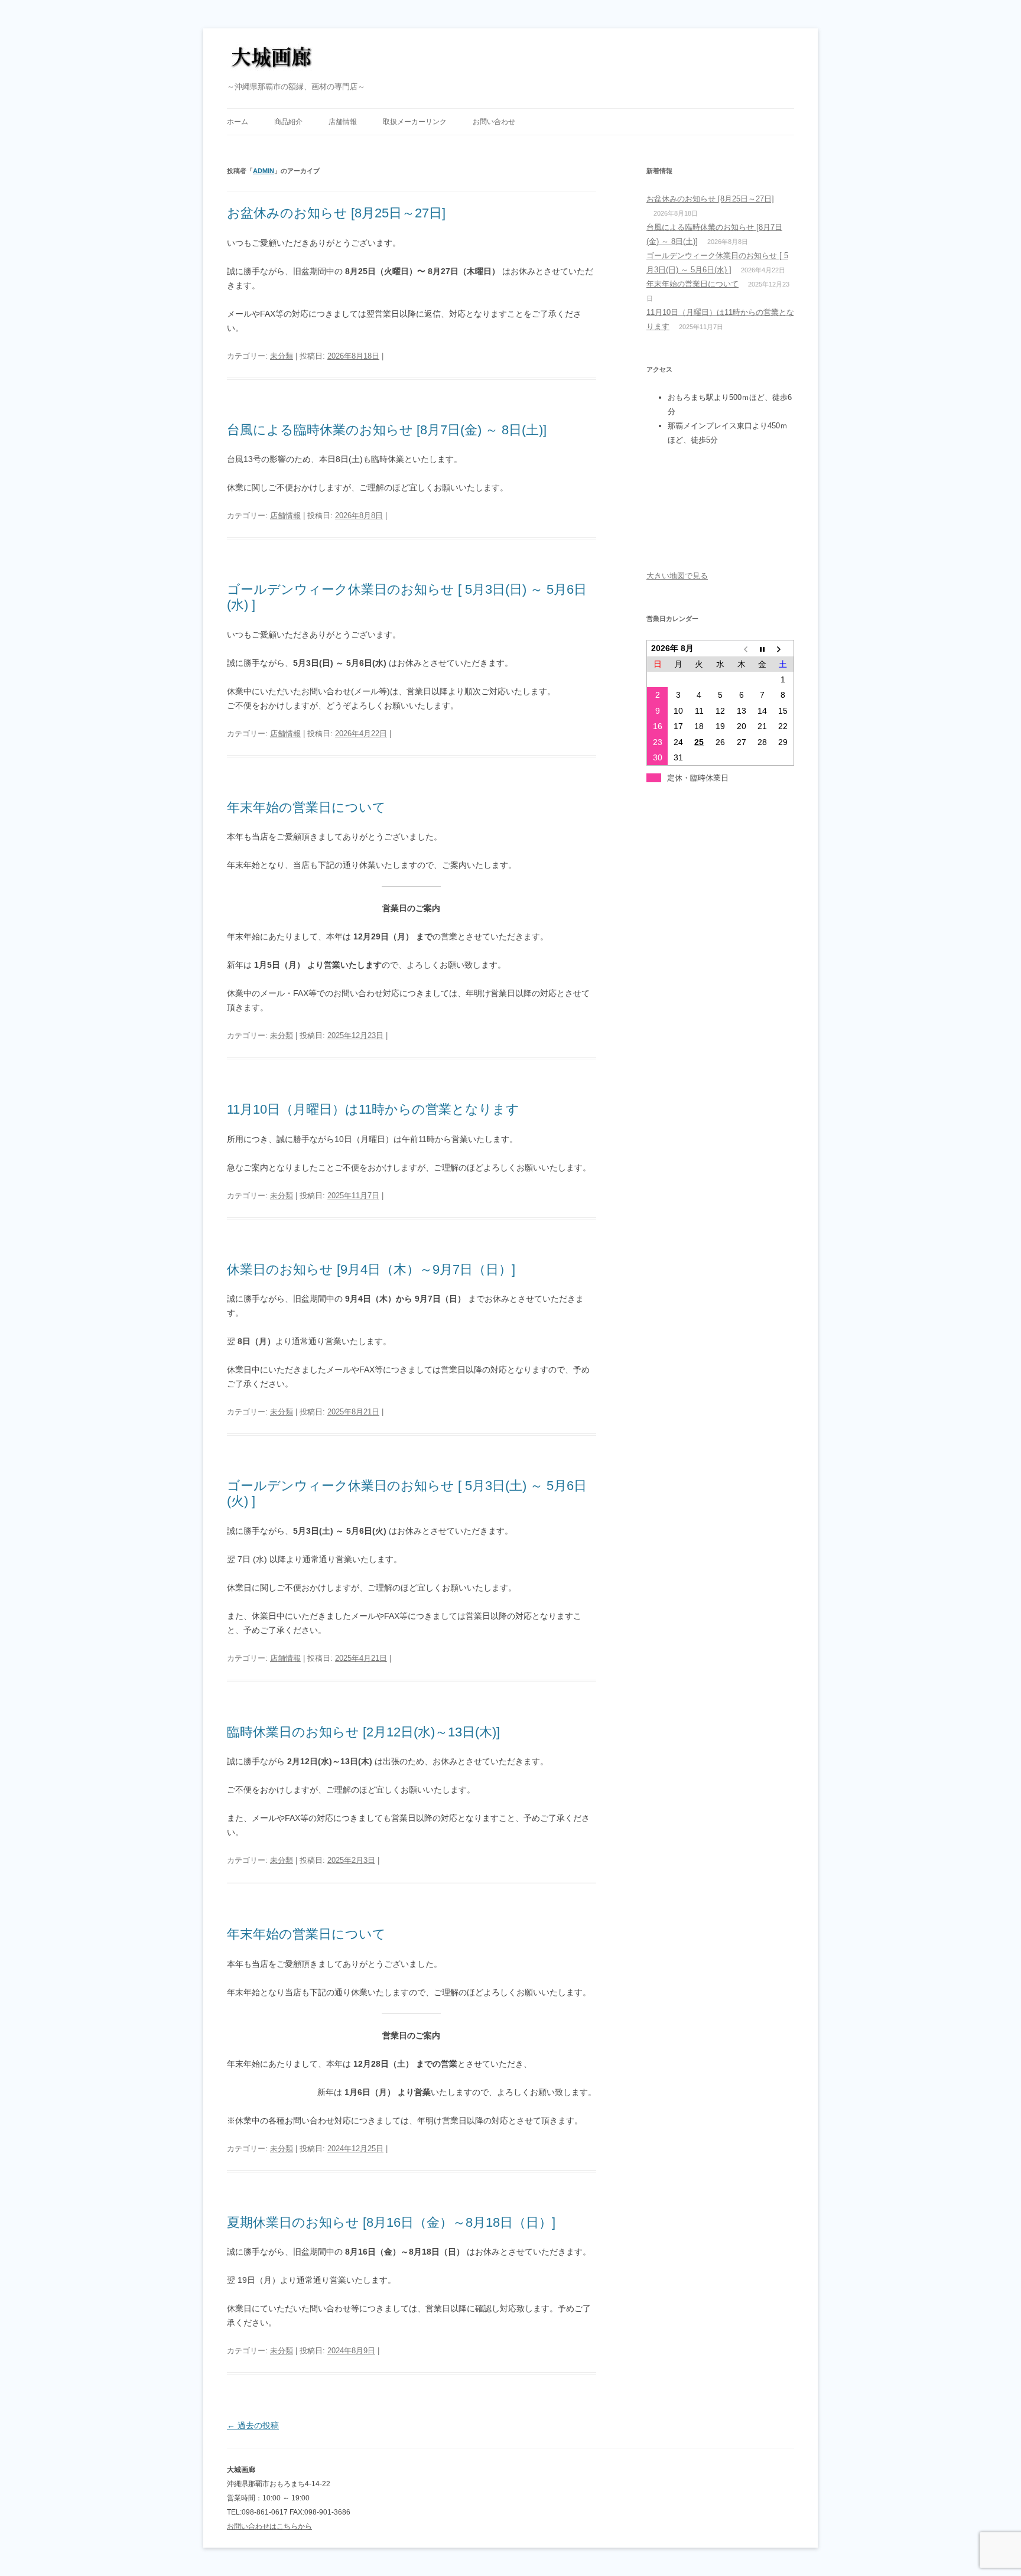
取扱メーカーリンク (415, 122)
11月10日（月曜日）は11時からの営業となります (373, 1109)
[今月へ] (762, 648)
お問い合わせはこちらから (269, 2526)
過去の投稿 (253, 2425)
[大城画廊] (271, 61)
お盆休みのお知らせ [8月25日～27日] (336, 213)
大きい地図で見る (677, 576)
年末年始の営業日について (306, 807)
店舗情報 (343, 122)
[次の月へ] (783, 648)
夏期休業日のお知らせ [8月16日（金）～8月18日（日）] (391, 2222)
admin (264, 171)
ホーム (238, 122)
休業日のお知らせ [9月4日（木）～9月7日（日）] (371, 1269)
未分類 (282, 356)
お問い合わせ (494, 122)
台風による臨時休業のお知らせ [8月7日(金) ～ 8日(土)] (387, 430)
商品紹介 (288, 122)
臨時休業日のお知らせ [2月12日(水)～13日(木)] (363, 1732)
